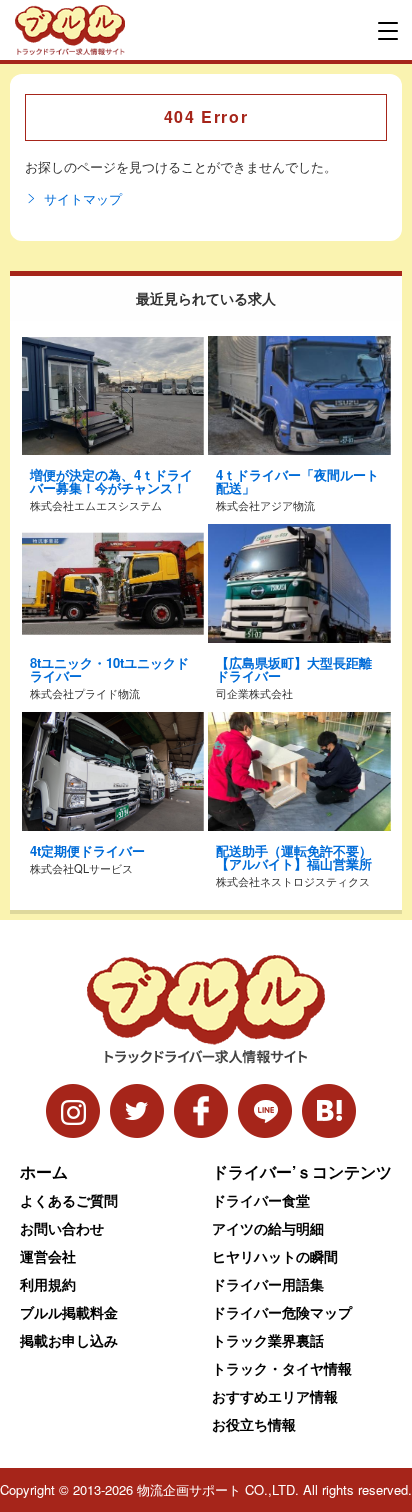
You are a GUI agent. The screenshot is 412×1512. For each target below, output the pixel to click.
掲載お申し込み (69, 1340)
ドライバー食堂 (261, 1200)
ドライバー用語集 (268, 1284)
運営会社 (48, 1256)
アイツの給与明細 (268, 1228)
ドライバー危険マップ (282, 1312)
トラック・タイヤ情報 (282, 1368)
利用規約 (48, 1284)
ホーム (44, 1171)
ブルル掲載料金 (69, 1312)
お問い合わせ (62, 1228)
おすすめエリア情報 (275, 1396)
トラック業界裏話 (268, 1340)
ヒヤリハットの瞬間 (275, 1256)
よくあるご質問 (69, 1200)
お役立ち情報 (254, 1424)
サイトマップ (83, 199)
